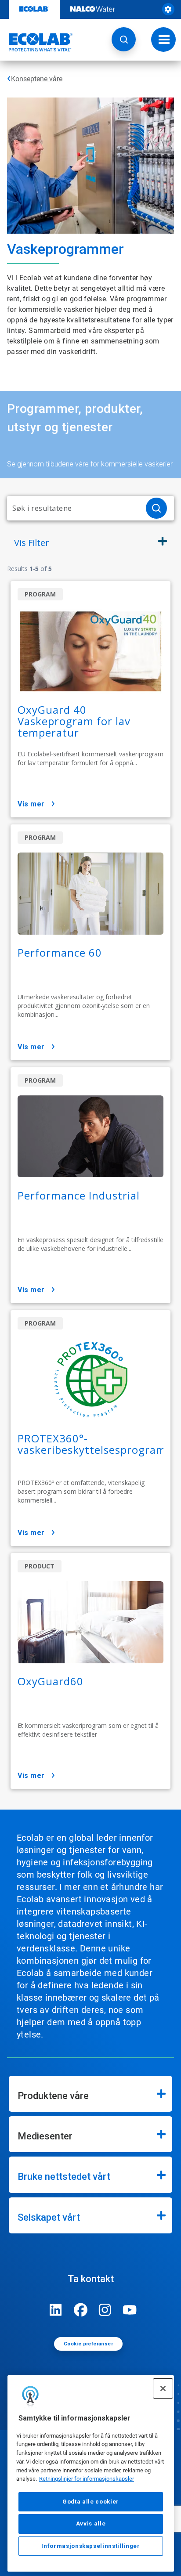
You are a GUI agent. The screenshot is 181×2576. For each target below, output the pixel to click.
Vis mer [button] (31, 804)
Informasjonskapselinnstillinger (90, 2546)
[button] (124, 39)
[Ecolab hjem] (36, 42)
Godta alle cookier (91, 2502)
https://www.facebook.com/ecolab (80, 2310)
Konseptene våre (37, 79)
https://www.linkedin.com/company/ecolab (56, 2310)
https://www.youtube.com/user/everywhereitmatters (130, 2310)
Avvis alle (91, 2524)
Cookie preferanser (88, 2344)
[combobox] (73, 508)
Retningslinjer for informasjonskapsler (87, 2479)
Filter (32, 543)
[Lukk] (163, 2388)
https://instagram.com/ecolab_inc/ (105, 2310)
